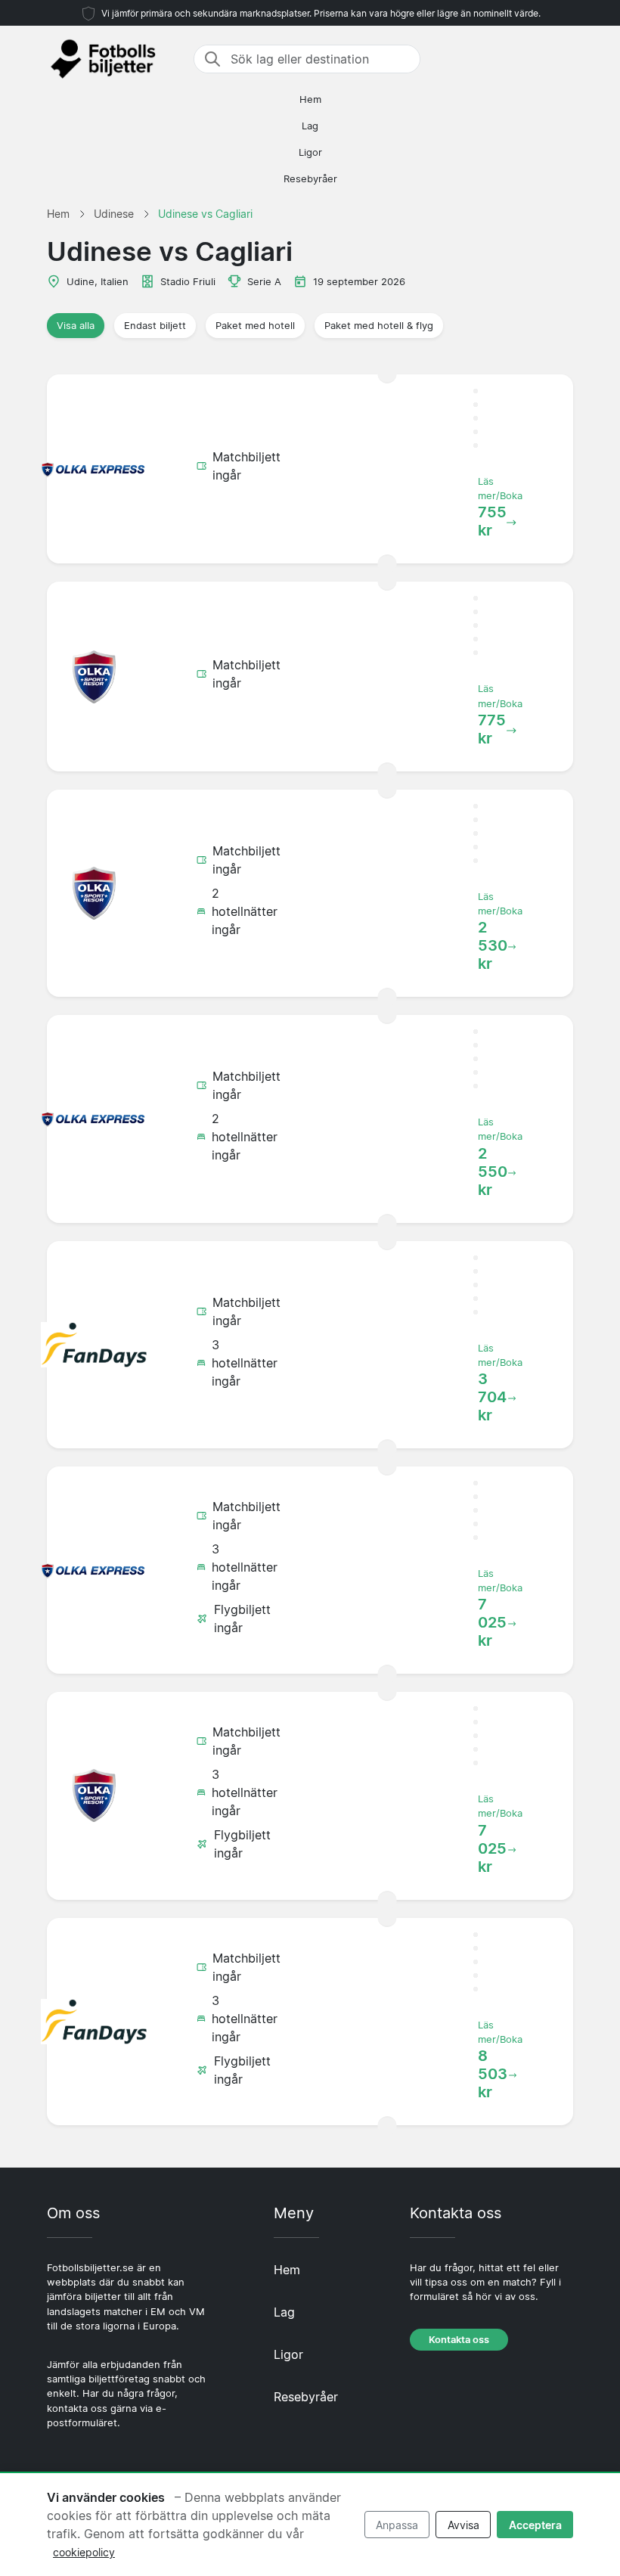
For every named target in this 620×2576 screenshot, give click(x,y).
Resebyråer (310, 179)
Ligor (310, 152)
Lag (310, 126)
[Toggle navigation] (564, 59)
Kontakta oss (459, 2340)
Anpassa (397, 2525)
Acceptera (535, 2525)
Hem (310, 99)
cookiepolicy (84, 2552)
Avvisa (463, 2525)
